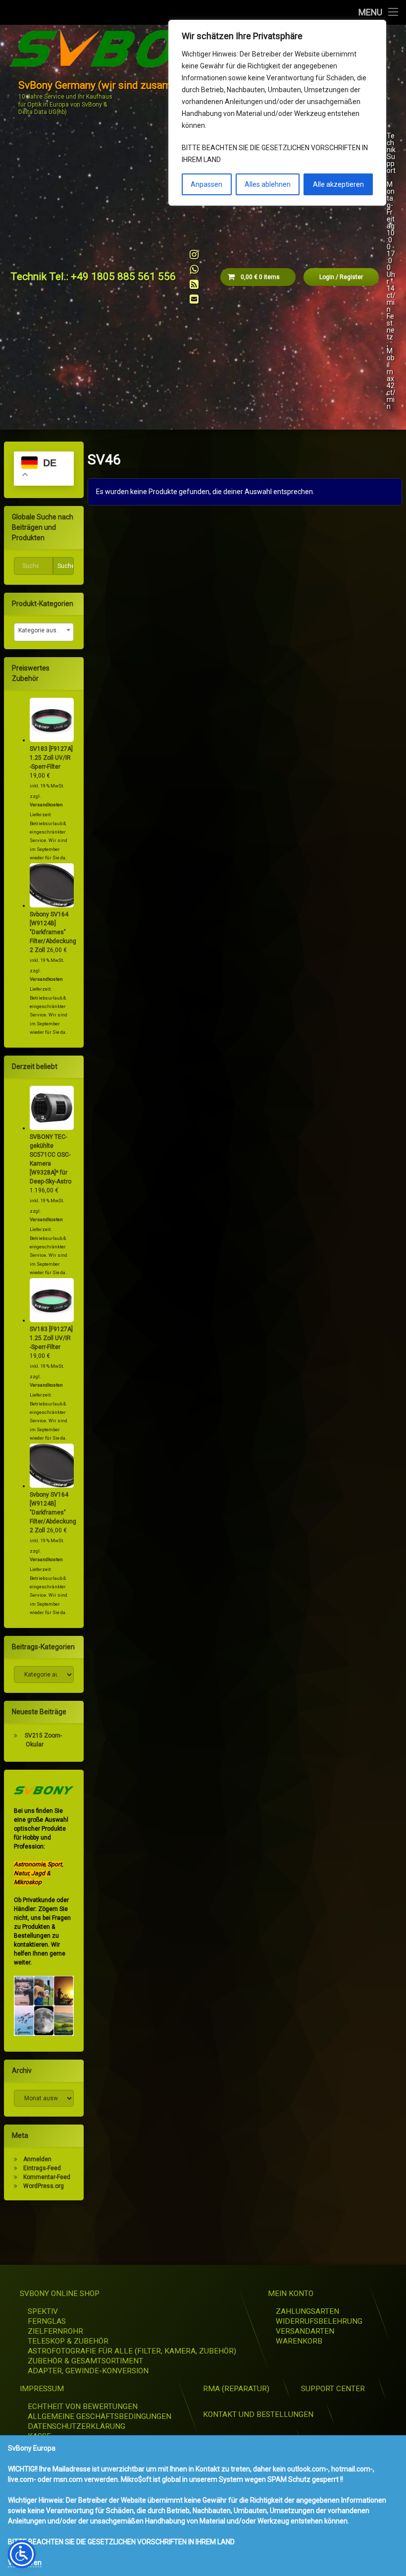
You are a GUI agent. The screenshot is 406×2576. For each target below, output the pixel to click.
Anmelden (37, 2159)
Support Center (333, 2389)
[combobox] (44, 632)
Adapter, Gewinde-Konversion (88, 2371)
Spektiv (43, 2311)
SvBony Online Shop (60, 2294)
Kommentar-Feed (47, 2177)
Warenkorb (299, 2341)
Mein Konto (291, 2294)
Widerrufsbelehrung (319, 2321)
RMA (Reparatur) (236, 2389)
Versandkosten (46, 805)
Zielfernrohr (55, 2331)
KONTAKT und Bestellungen (258, 2414)
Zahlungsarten (307, 2311)
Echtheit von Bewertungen (83, 2407)
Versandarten (305, 2331)
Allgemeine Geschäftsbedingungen (100, 2416)
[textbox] (44, 630)
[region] (277, 113)
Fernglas (47, 2321)
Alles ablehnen (268, 184)
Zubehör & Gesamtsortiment (85, 2361)
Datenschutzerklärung (76, 2426)
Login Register (341, 277)
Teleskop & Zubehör (68, 2341)
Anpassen (206, 184)
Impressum (42, 2389)
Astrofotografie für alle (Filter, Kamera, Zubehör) (132, 2351)
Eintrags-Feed (42, 2168)
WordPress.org (44, 2186)
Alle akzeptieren (338, 184)
